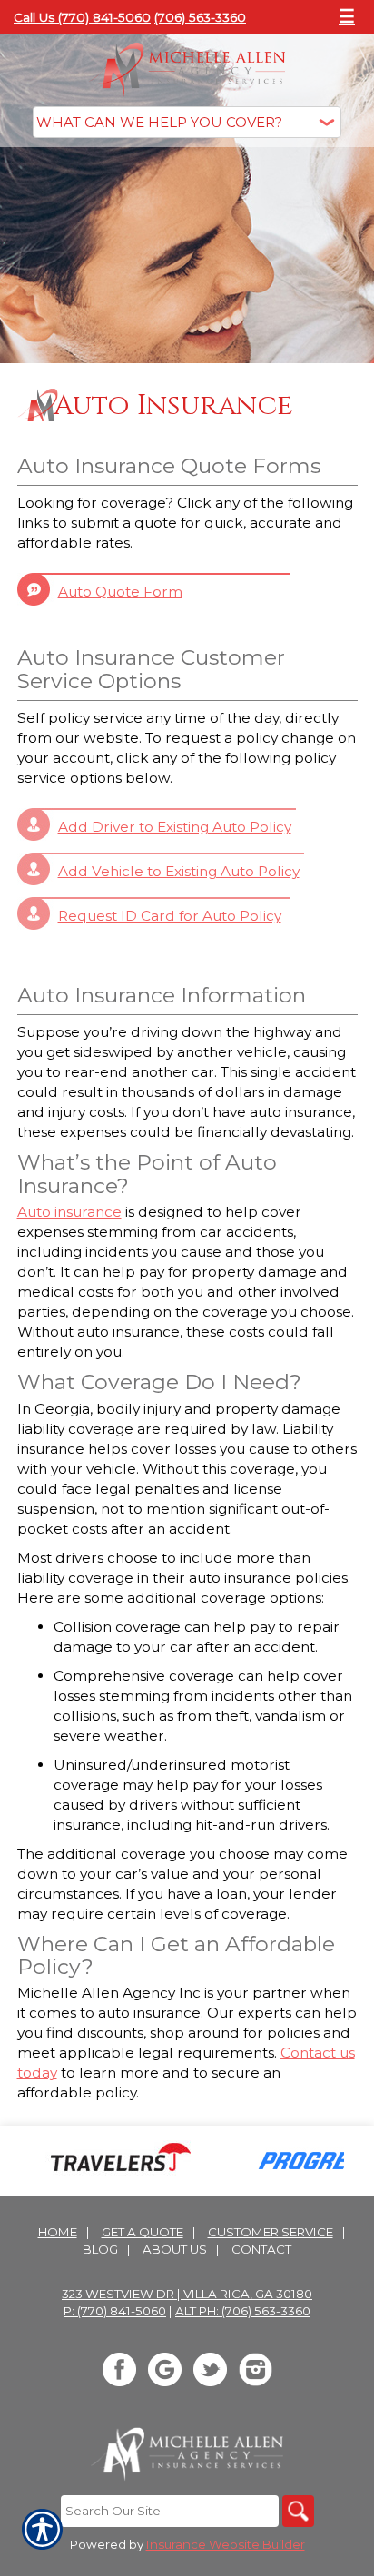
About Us (175, 2249)
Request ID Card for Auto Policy (170, 916)
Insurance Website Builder (226, 2544)
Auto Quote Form (120, 592)
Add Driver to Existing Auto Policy (175, 827)
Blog (100, 2249)
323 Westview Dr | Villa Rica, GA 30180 (187, 2294)
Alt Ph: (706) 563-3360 (243, 2311)
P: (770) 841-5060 (115, 2311)
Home (58, 2232)
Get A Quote (143, 2232)
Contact (261, 2249)
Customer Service (271, 2232)
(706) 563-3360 (200, 17)
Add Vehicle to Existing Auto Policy (179, 871)
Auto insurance (69, 1212)
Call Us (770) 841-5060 (82, 17)
